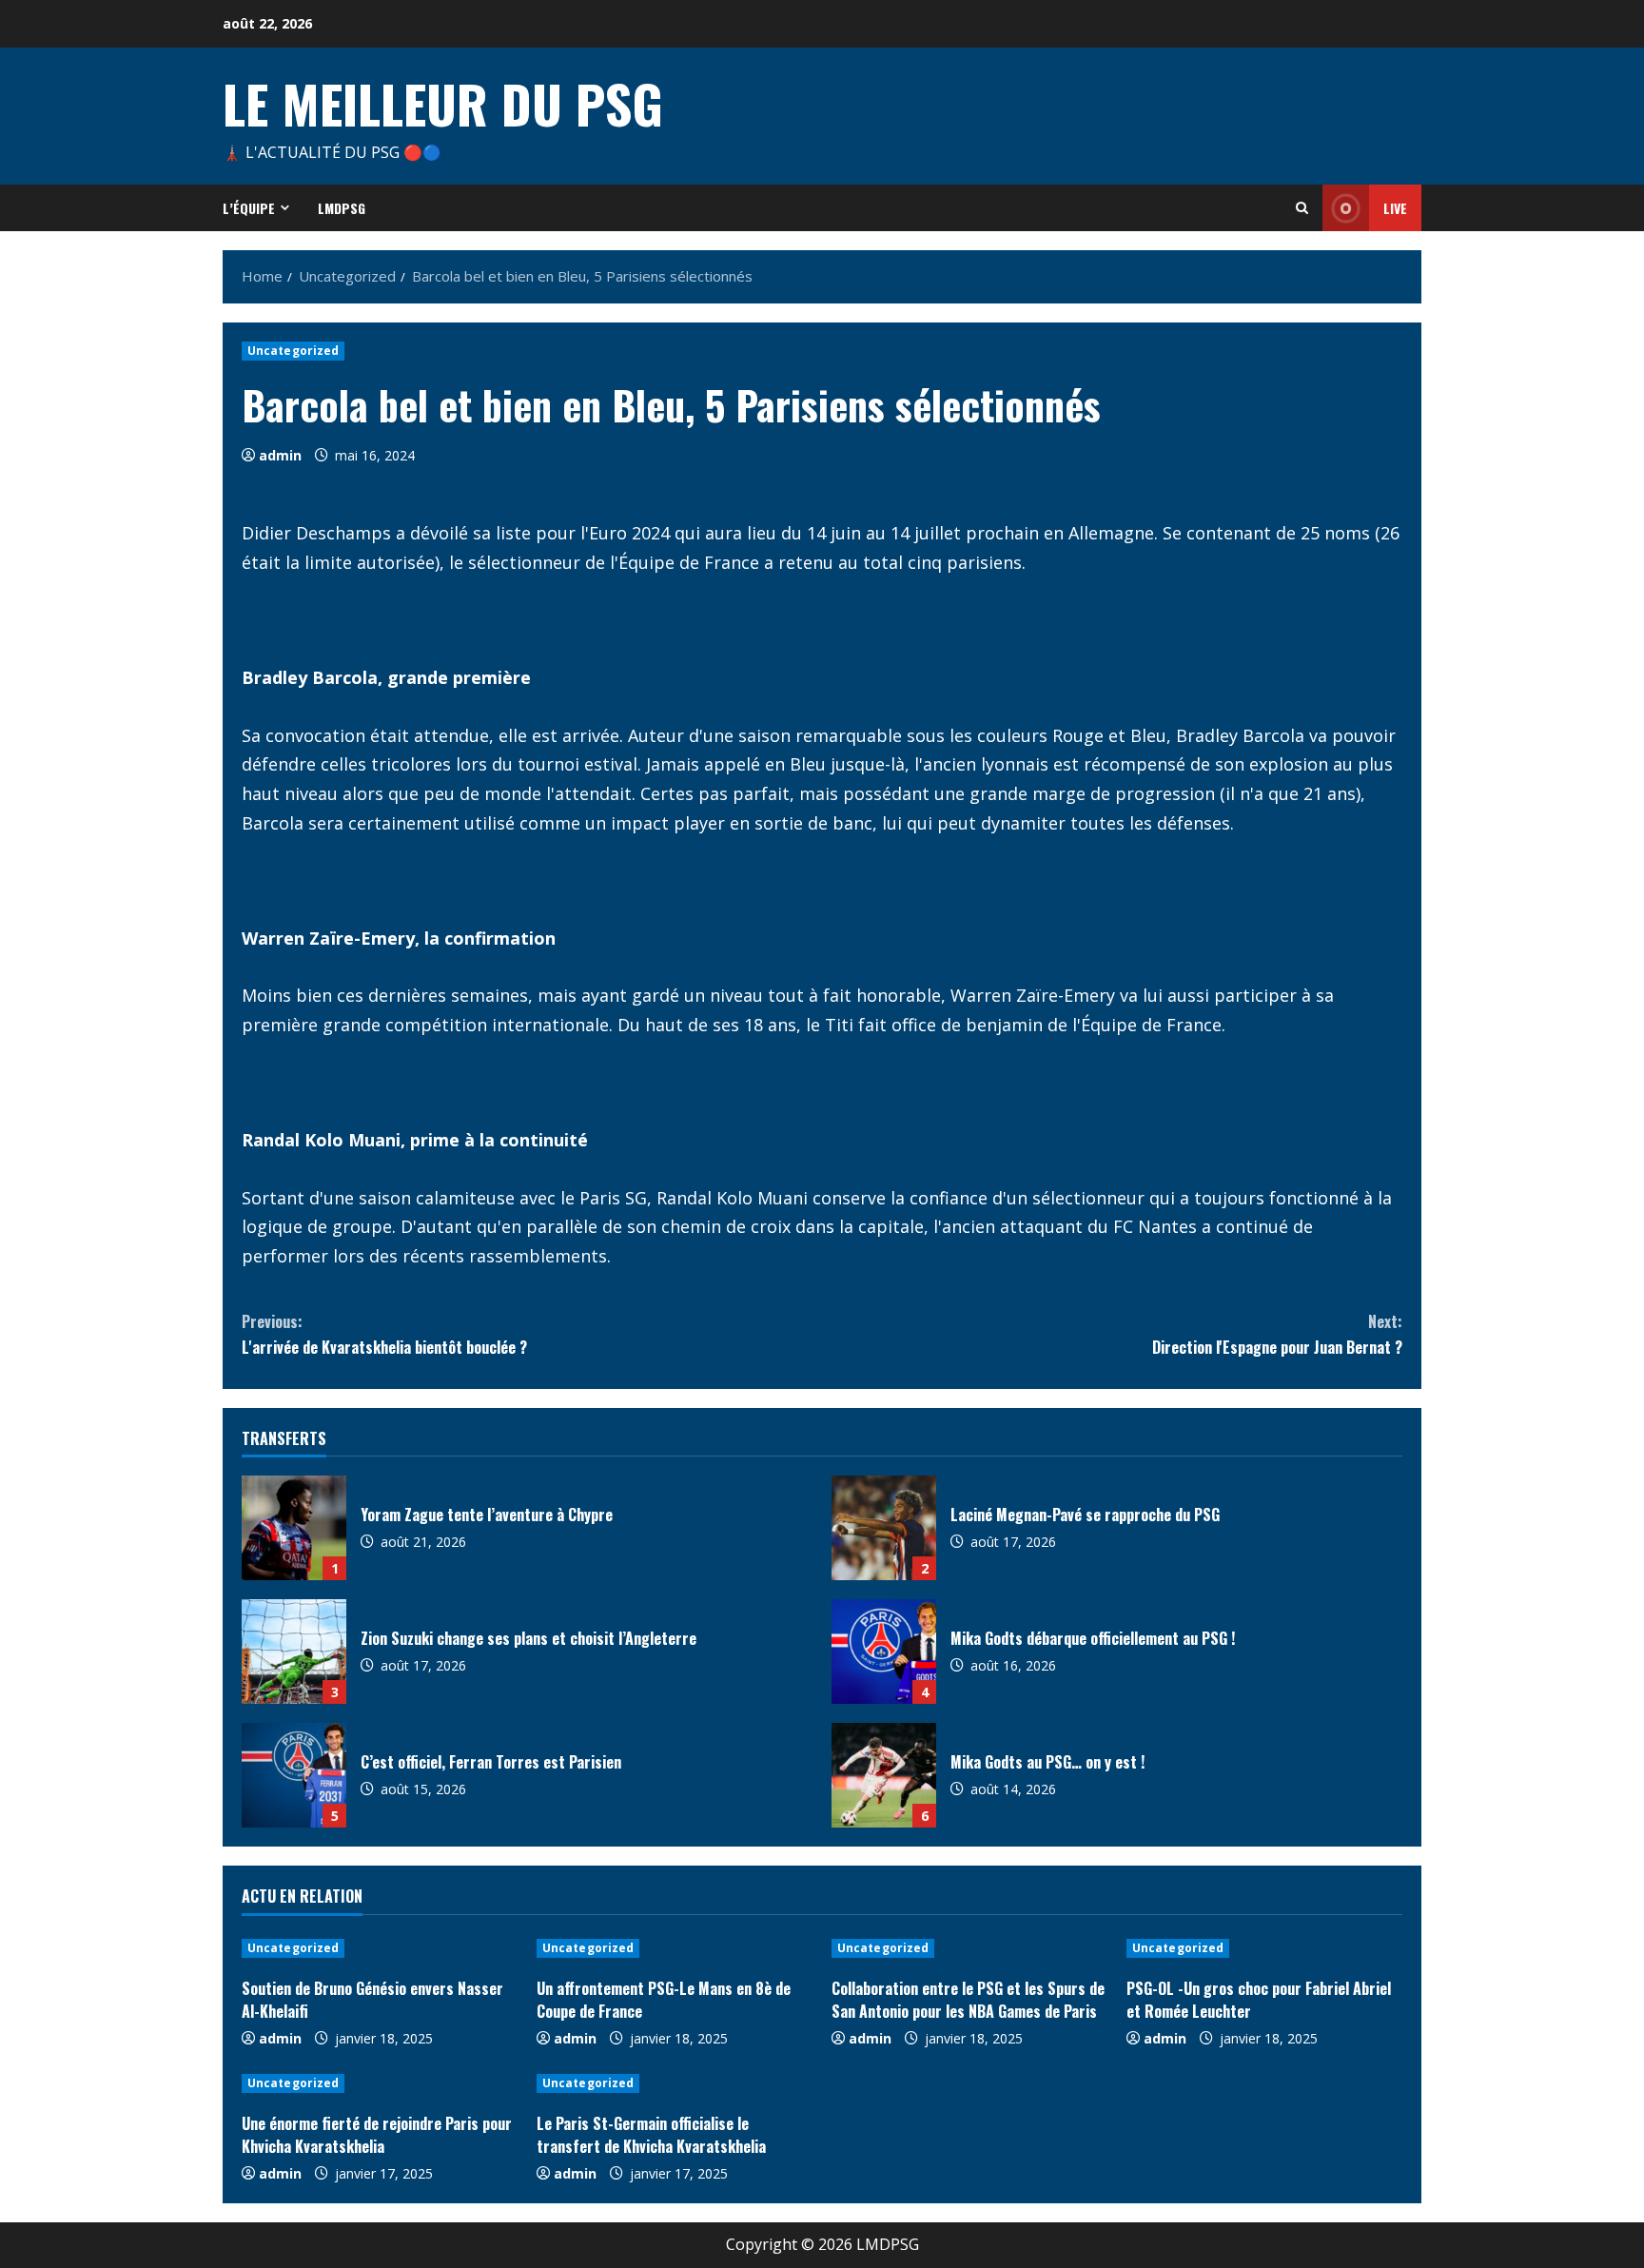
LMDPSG (342, 208)
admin (280, 455)
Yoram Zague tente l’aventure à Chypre (294, 1528)
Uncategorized (293, 351)
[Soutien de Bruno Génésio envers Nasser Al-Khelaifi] (380, 1948)
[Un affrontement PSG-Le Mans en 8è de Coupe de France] (675, 1948)
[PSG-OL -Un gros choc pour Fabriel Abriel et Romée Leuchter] (1264, 1948)
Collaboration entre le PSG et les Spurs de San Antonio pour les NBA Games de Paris (968, 2000)
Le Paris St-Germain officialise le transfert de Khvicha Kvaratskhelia (651, 2135)
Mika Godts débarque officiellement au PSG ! (884, 1652)
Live (1395, 208)
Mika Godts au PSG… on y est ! (884, 1775)
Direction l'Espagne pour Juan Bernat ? (1277, 1334)
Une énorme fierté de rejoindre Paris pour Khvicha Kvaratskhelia (377, 2135)
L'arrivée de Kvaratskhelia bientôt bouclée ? (384, 1334)
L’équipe (249, 208)
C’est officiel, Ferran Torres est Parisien (294, 1775)
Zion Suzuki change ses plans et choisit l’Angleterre (294, 1652)
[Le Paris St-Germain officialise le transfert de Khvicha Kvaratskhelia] (675, 2083)
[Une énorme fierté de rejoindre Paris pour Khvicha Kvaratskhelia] (380, 2083)
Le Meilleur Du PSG (443, 103)
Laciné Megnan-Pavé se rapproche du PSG (884, 1528)
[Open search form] (1302, 208)
